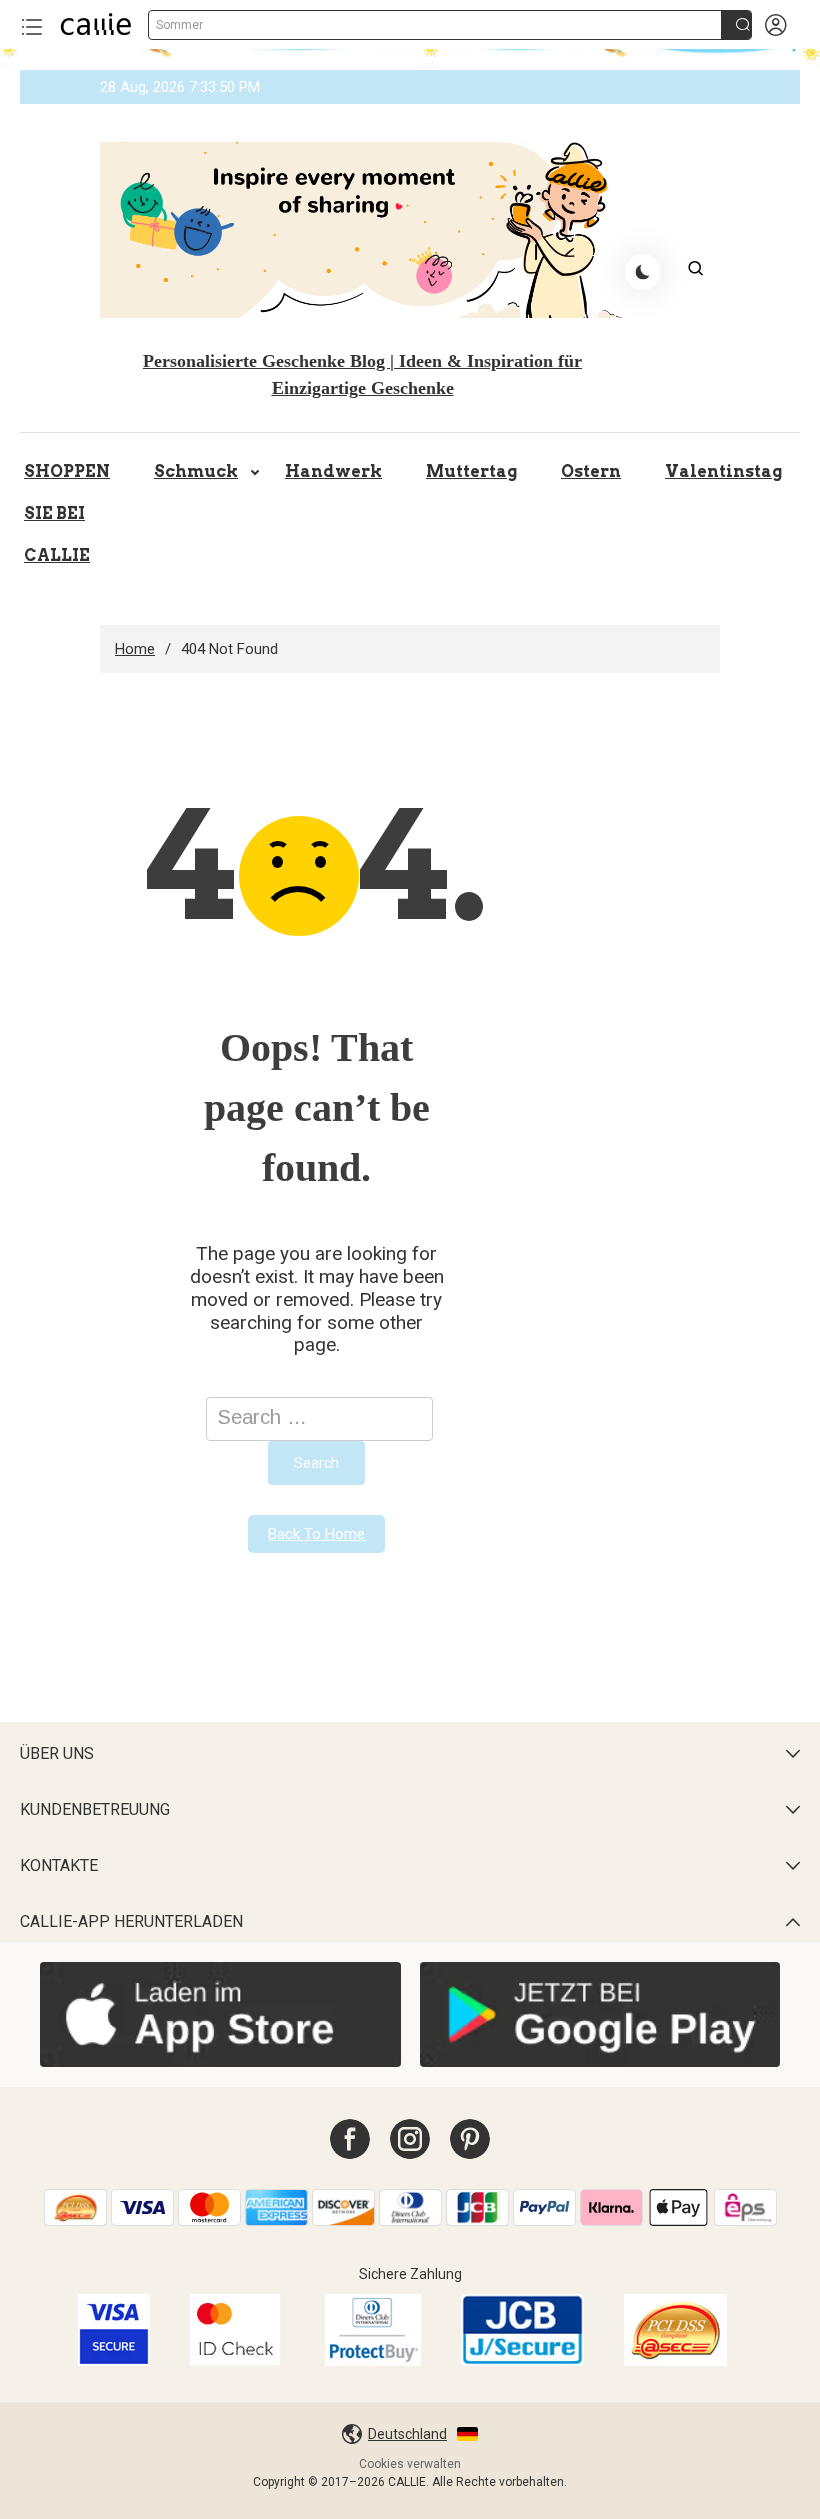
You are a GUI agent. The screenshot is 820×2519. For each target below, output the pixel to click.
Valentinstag (723, 471)
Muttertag (471, 471)
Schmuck (196, 471)
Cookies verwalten (410, 2464)
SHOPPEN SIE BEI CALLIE (67, 513)
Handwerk (333, 471)
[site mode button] (643, 272)
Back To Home (316, 1534)
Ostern (591, 471)
